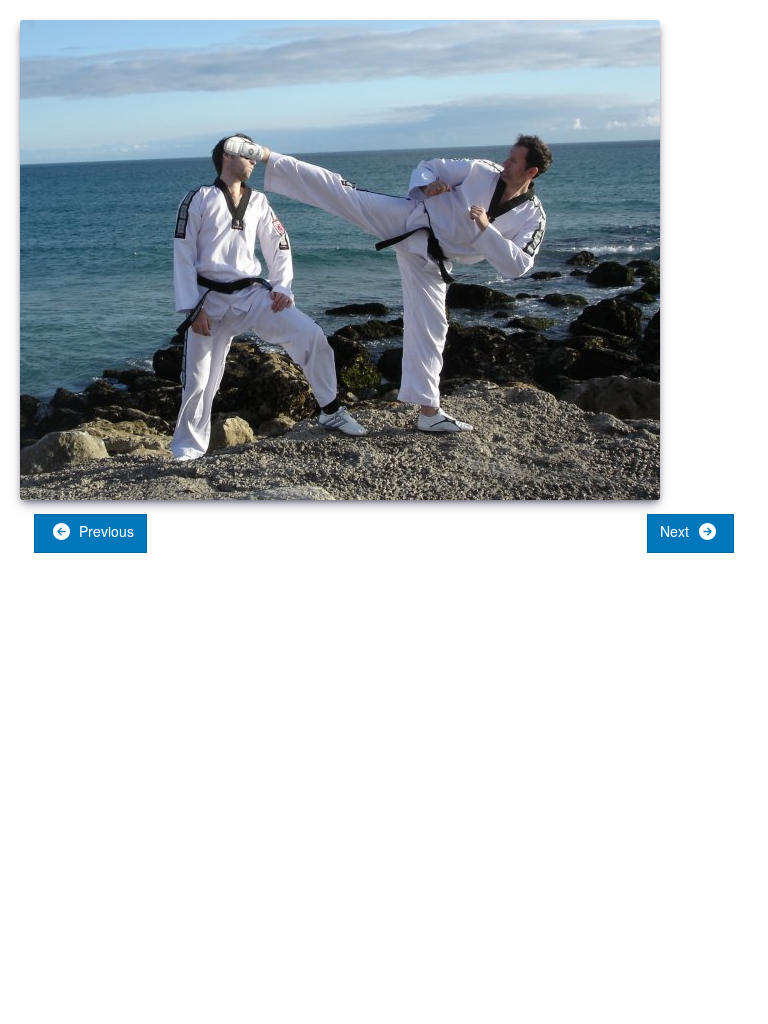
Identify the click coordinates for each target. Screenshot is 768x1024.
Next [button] (676, 531)
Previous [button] (104, 531)
